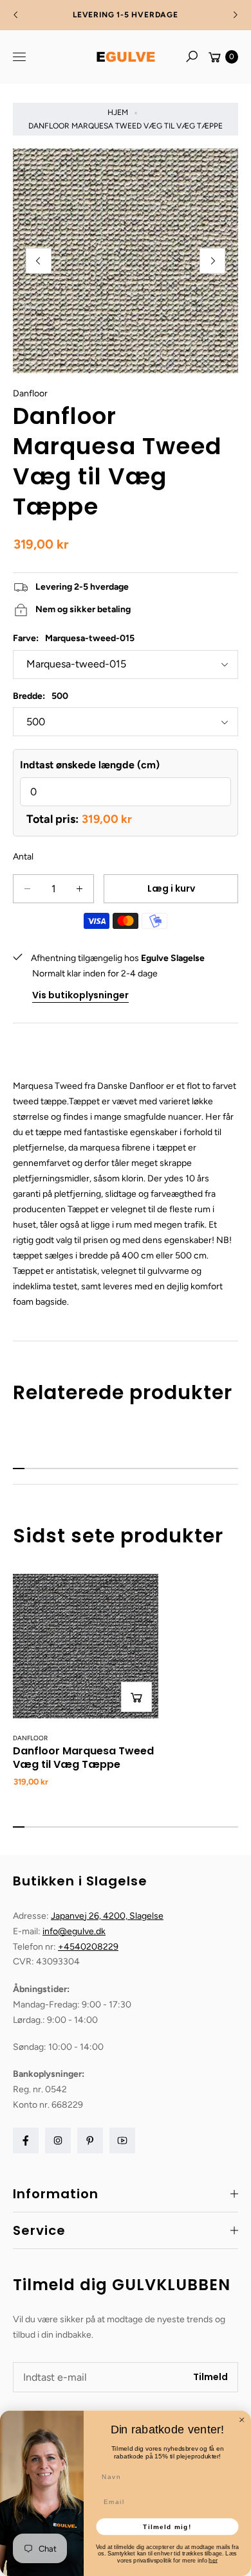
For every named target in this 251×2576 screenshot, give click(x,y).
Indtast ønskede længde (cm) (90, 765)
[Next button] (235, 15)
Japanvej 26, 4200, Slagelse (107, 1916)
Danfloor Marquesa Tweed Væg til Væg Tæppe (83, 1758)
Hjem (118, 112)
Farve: (74, 638)
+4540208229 (88, 1947)
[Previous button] (16, 15)
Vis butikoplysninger (80, 995)
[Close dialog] (242, 2420)
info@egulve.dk (74, 1931)
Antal (23, 857)
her (213, 2560)
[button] (192, 57)
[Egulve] (126, 57)
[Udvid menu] (19, 57)
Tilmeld (210, 2377)
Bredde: (41, 696)
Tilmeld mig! (167, 2526)
